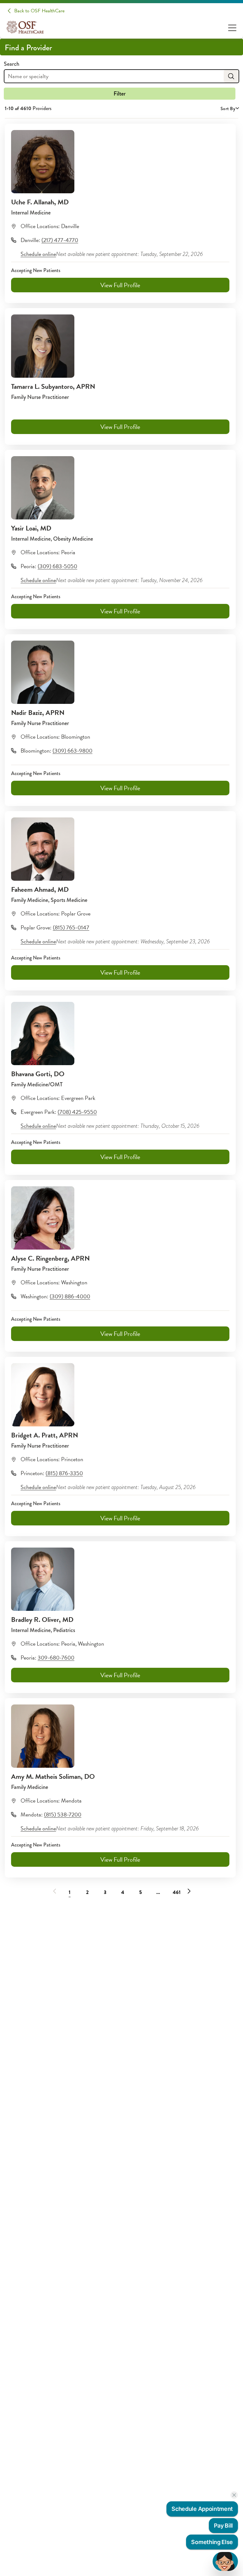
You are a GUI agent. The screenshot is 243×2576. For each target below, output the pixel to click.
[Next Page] (189, 1891)
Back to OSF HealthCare (39, 11)
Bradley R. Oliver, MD (42, 1620)
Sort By (228, 109)
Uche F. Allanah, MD (40, 202)
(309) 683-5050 (57, 566)
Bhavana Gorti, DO (38, 1074)
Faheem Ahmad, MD (40, 889)
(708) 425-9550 (77, 1112)
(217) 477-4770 (60, 240)
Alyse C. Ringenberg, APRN (50, 1258)
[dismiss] (234, 2495)
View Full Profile (120, 285)
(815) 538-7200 (63, 1814)
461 (177, 1892)
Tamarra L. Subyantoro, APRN (53, 386)
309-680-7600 (56, 1657)
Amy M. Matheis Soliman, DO (53, 1776)
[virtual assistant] (225, 2561)
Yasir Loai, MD (31, 528)
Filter (120, 94)
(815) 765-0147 (71, 927)
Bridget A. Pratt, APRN (45, 1435)
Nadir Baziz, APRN (38, 713)
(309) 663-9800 (72, 751)
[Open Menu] (232, 27)
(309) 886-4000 (70, 1296)
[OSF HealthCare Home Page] (25, 27)
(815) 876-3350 (64, 1473)
